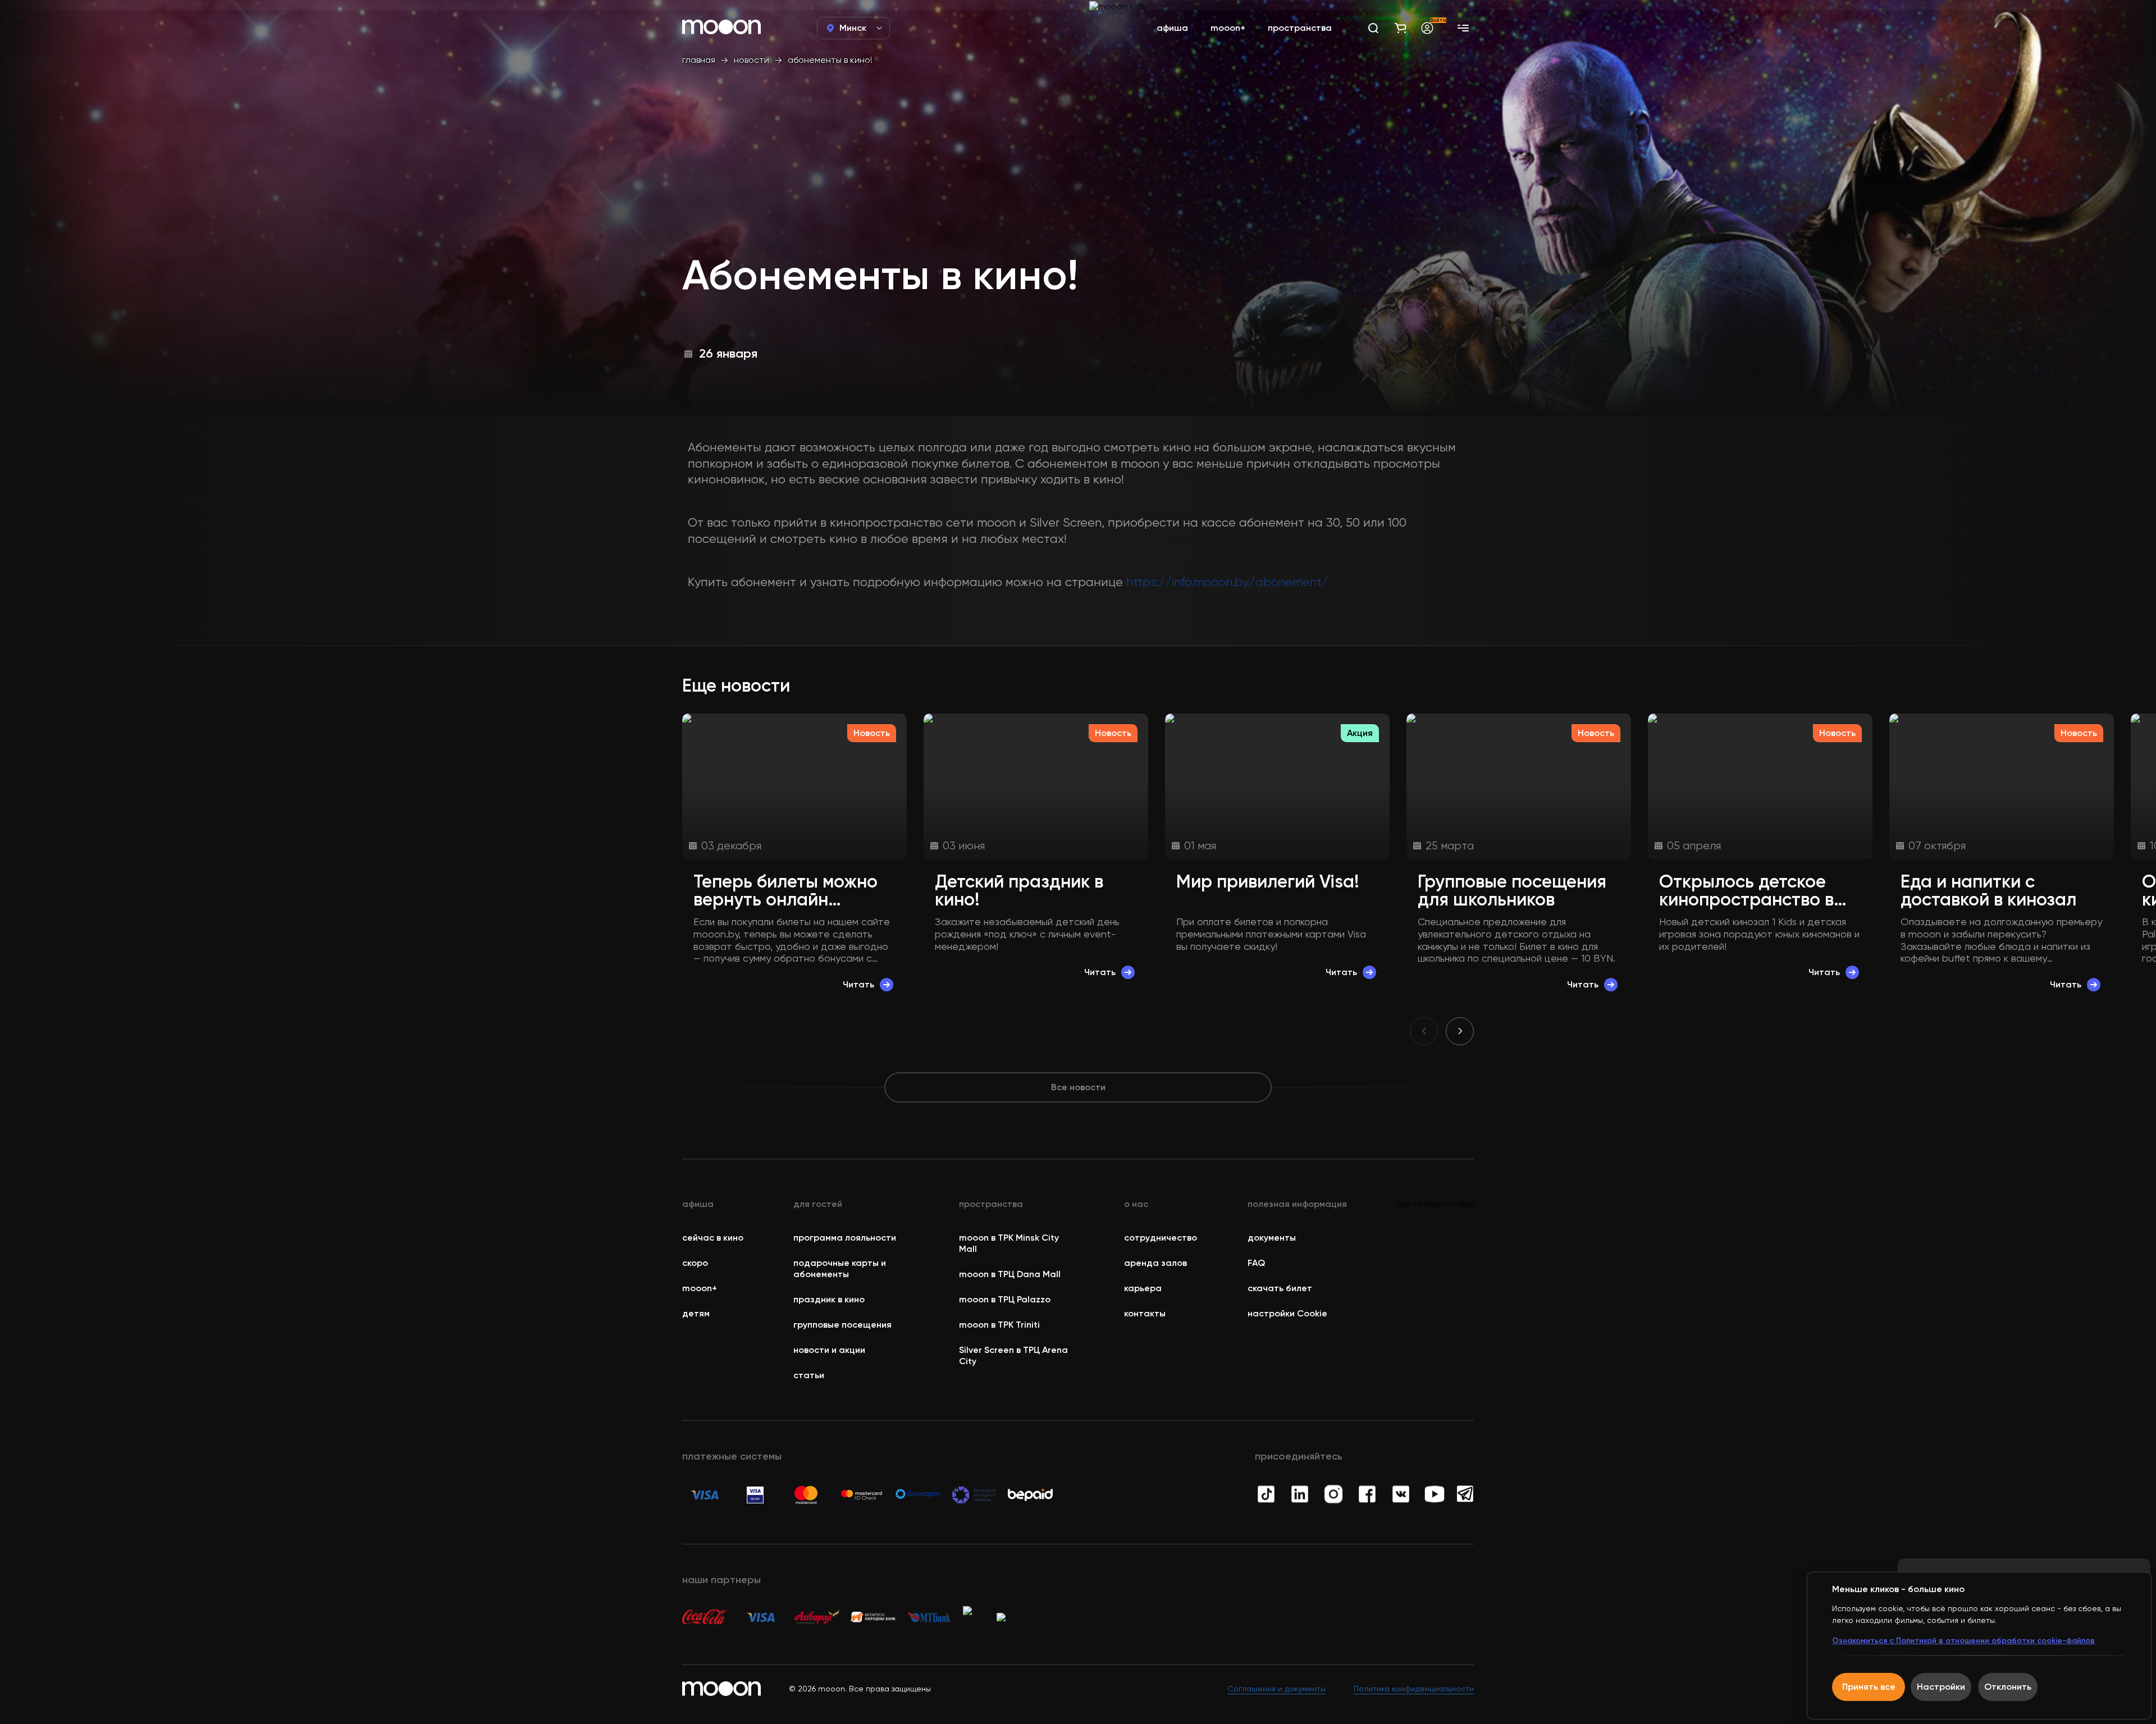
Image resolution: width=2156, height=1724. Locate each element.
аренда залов (1155, 1263)
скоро (695, 1263)
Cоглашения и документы (1276, 1689)
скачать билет (1280, 1288)
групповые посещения (842, 1325)
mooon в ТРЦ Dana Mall (1010, 1274)
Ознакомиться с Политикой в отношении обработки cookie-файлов (1963, 1641)
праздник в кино (829, 1299)
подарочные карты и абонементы (840, 1268)
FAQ (1256, 1263)
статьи (809, 1375)
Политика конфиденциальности (1414, 1689)
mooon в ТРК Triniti (999, 1325)
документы (1272, 1238)
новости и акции (829, 1350)
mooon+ (700, 1288)
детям (696, 1313)
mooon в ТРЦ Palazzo (1005, 1299)
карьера (1143, 1288)
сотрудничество (1161, 1238)
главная (699, 60)
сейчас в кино (713, 1238)
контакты (1145, 1313)
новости (752, 60)
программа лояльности (845, 1238)
